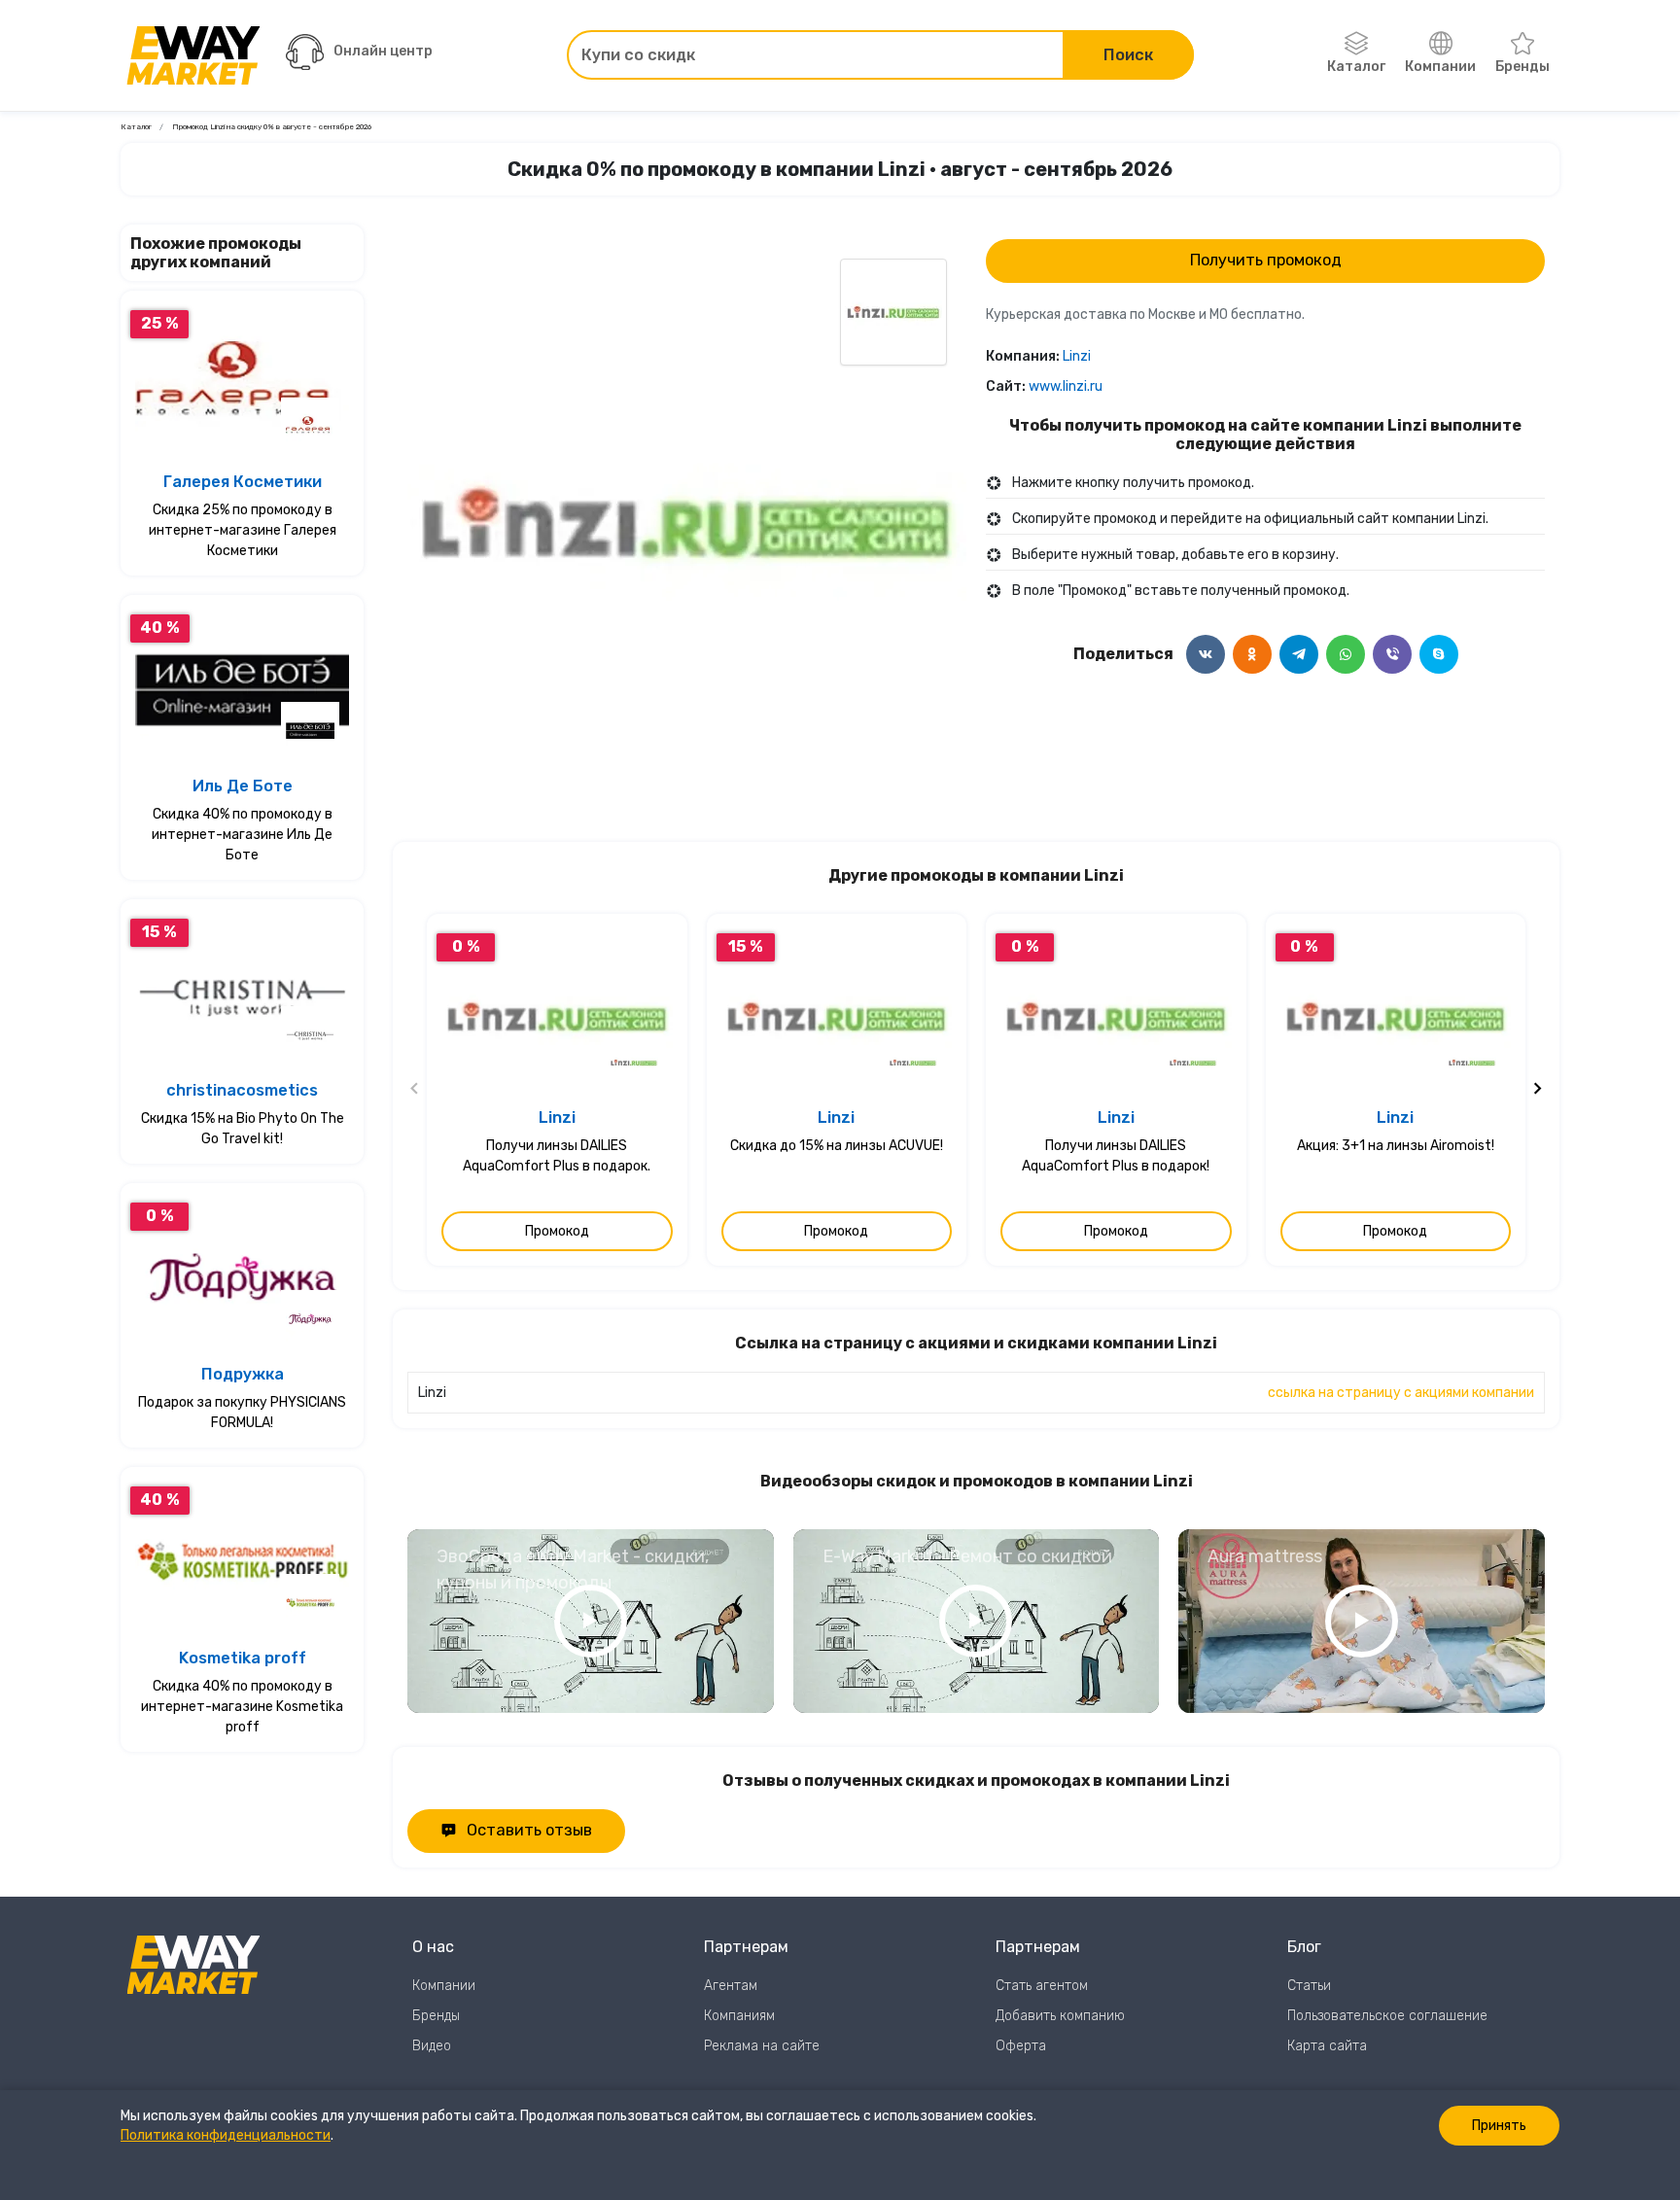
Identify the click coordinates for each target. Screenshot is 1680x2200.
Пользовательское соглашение (1387, 2016)
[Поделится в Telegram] (1299, 654)
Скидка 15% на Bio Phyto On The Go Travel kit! (243, 1129)
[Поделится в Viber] (1392, 654)
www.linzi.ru (1066, 386)
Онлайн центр (383, 51)
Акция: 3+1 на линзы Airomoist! (1396, 1146)
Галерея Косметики (243, 482)
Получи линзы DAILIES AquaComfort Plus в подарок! (1116, 1156)
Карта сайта (1327, 2046)
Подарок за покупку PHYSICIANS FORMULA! (242, 1413)
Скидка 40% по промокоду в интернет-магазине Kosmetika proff (242, 1707)
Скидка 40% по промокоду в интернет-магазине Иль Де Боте (242, 835)
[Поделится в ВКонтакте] (1206, 654)
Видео (432, 2046)
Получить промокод (1266, 260)
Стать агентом (1042, 1986)
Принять (1499, 2126)
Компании (1440, 67)
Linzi (1077, 356)
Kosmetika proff (243, 1658)
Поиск (1128, 55)
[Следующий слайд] (1537, 1090)
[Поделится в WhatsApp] (1346, 654)
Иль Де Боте (243, 786)
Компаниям (739, 2016)
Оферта (1021, 2046)
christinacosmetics (242, 1090)
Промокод (557, 1231)
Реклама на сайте (762, 2046)
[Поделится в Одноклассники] (1252, 654)
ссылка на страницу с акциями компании (1401, 1393)
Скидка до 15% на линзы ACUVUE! (837, 1146)
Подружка (243, 1374)
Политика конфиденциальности (226, 2135)
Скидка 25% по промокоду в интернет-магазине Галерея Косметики (243, 530)
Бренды (1522, 67)
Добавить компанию (1060, 2016)
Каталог (1356, 67)
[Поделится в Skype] (1439, 654)
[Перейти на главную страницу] (193, 55)
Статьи (1309, 1986)
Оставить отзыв (529, 1830)
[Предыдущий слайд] (415, 1090)
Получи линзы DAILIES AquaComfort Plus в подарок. (557, 1156)
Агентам (731, 1986)
